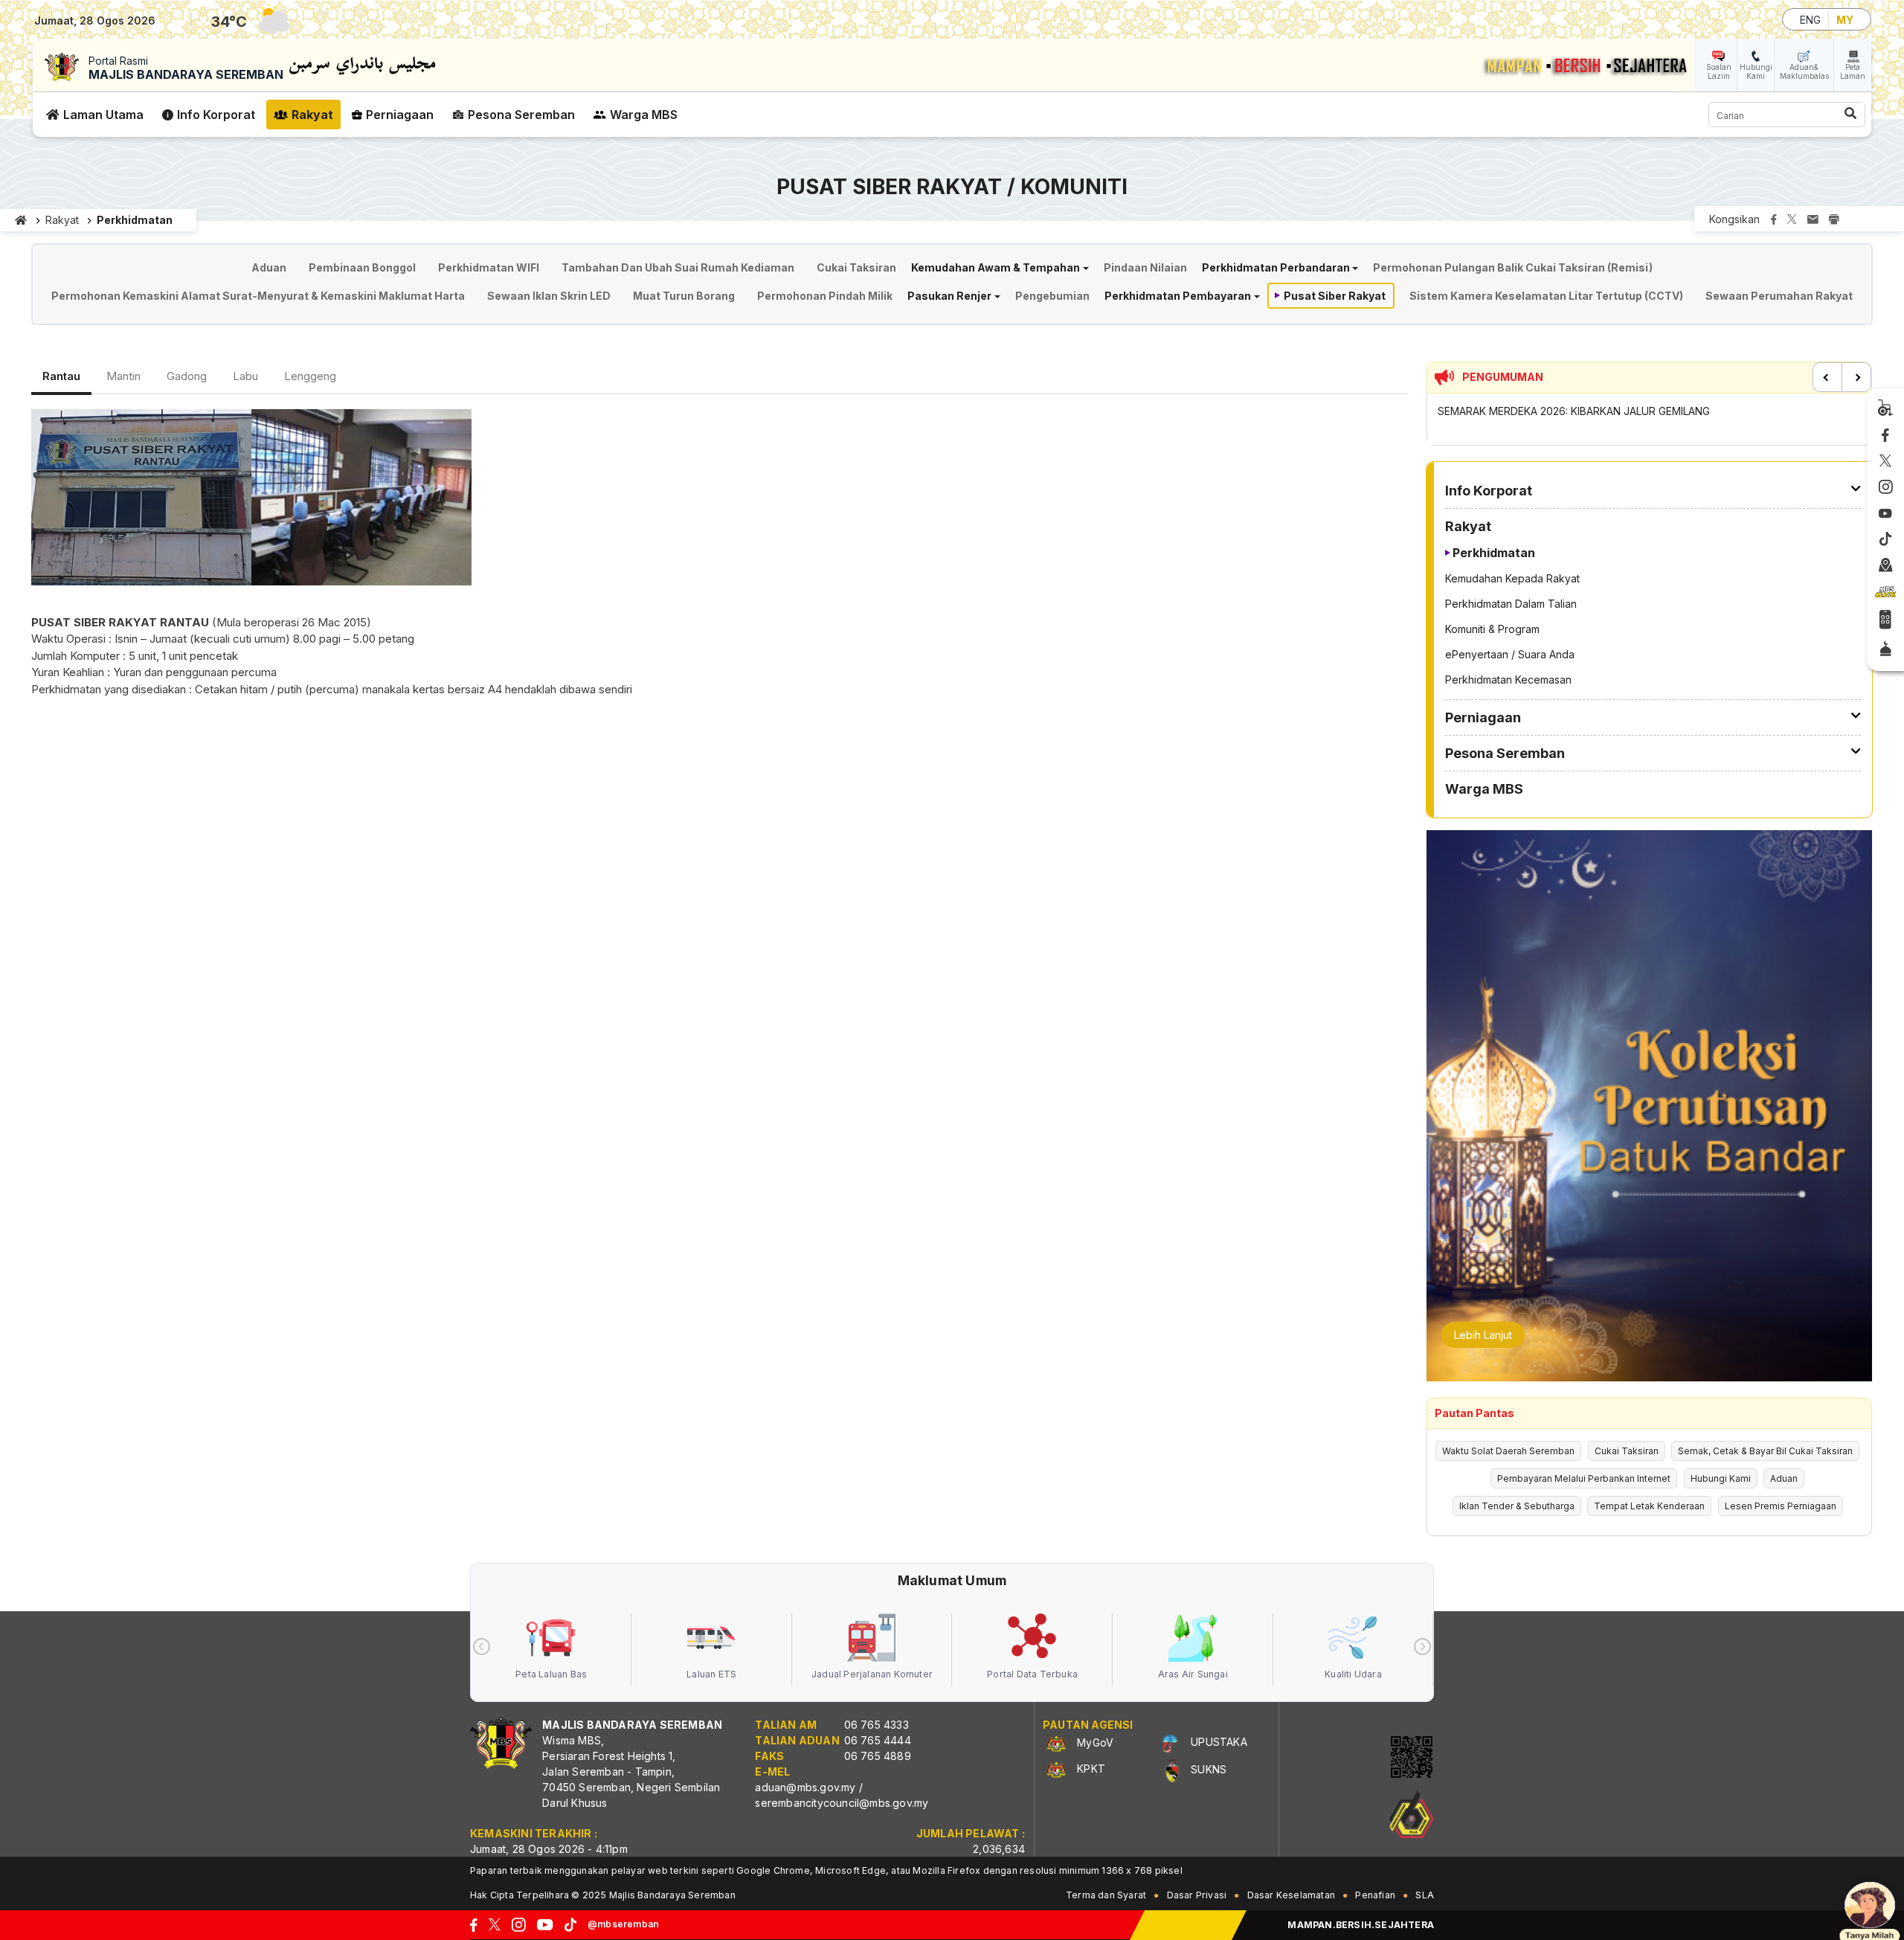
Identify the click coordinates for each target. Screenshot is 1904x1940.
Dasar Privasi (1197, 1895)
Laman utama (21, 220)
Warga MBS (644, 115)
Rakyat (312, 115)
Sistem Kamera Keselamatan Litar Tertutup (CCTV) (1546, 296)
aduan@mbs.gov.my (805, 1787)
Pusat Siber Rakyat (1335, 296)
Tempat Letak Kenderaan (1649, 1506)
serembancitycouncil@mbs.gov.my (842, 1803)
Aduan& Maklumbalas (1804, 71)
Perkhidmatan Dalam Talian (1511, 604)
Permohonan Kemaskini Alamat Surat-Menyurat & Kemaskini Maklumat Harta (258, 296)
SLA (1425, 1895)
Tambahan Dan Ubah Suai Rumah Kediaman (678, 267)
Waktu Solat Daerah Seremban (1508, 1451)
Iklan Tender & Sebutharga (1517, 1506)
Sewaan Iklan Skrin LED (549, 296)
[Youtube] (1885, 514)
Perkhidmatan (1494, 553)
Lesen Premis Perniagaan (1781, 1506)
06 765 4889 (878, 1756)
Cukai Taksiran (856, 267)
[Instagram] (1886, 487)
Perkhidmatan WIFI (489, 267)
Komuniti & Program (1492, 629)
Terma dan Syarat (1106, 1895)
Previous (1827, 377)
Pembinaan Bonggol (362, 267)
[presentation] (482, 1647)
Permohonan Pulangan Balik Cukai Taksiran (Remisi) (1513, 267)
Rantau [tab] (61, 376)
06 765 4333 (877, 1725)
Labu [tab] (245, 376)
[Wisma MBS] (1886, 566)
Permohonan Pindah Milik (825, 296)
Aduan (269, 267)
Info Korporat (216, 115)
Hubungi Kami (1756, 71)
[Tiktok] (1885, 539)
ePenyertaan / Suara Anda (1510, 654)
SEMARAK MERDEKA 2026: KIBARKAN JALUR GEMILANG (1574, 411)
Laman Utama (103, 115)
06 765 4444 (878, 1740)
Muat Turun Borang (684, 296)
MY (1845, 20)
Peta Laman (1853, 71)
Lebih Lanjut (1483, 1335)
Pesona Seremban (521, 115)
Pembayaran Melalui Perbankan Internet (1584, 1478)
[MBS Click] (1885, 592)
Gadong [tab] (187, 376)
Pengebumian (1052, 296)
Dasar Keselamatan (1291, 1895)
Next (1856, 377)
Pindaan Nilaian (1145, 267)
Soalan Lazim (1719, 71)
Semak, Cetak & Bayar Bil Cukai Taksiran (1765, 1451)
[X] (1885, 462)
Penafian (1375, 1895)
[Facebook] (1885, 436)
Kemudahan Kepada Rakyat (1512, 578)
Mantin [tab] (123, 376)
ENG (1810, 20)
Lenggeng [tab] (310, 376)
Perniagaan (400, 115)
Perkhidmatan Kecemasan (1508, 680)
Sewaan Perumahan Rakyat (1779, 296)
